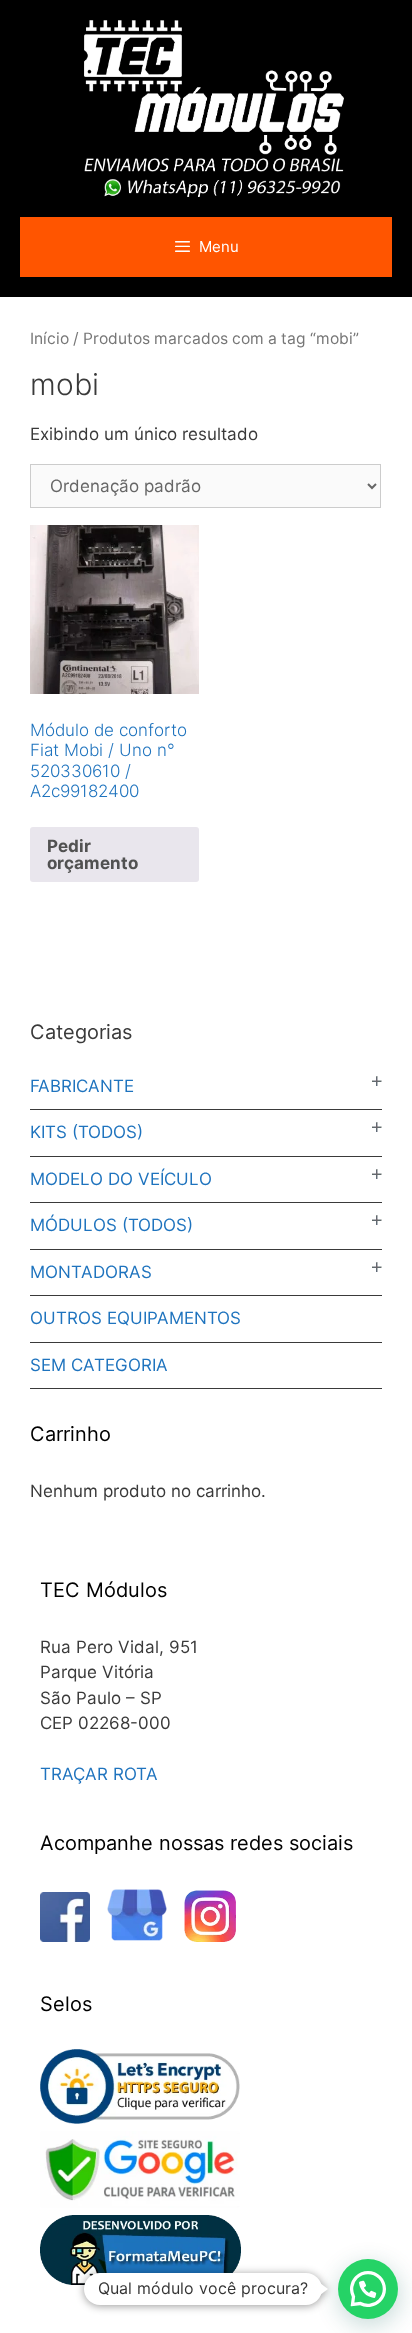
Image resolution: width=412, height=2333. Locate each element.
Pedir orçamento (92, 854)
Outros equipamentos (135, 1318)
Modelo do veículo (121, 1179)
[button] (368, 2289)
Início (49, 338)
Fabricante (82, 1086)
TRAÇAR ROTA (99, 1774)
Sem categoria (99, 1365)
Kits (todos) (86, 1132)
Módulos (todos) (111, 1225)
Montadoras (91, 1272)
